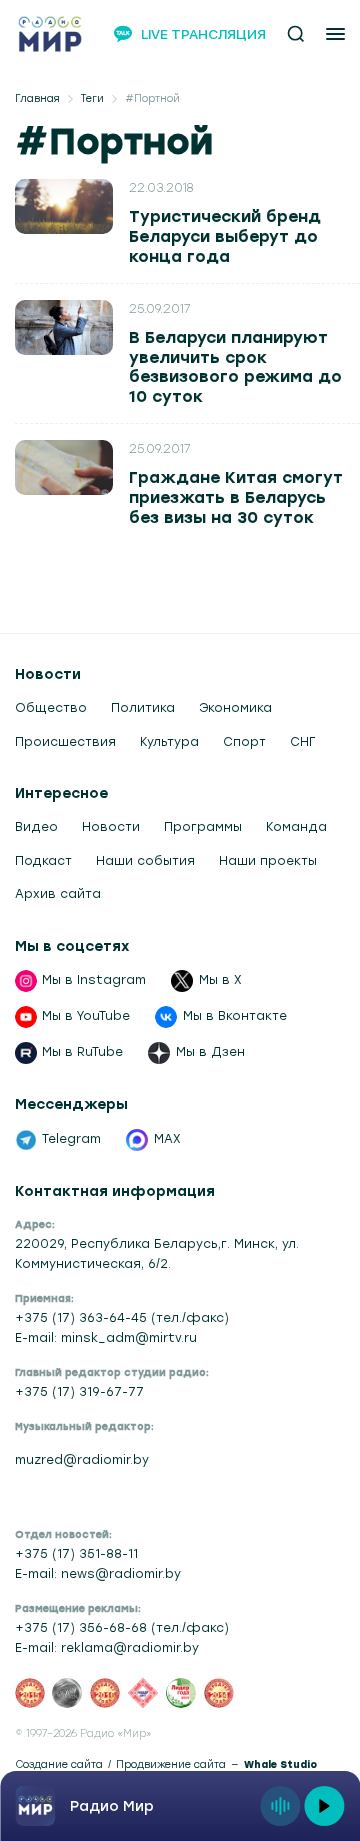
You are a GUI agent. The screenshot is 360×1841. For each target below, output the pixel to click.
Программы (203, 827)
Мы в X (220, 980)
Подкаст (43, 861)
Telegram (71, 1139)
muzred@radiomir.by (82, 1460)
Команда (296, 827)
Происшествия (65, 742)
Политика (143, 708)
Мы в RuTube (82, 1052)
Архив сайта (58, 894)
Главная (37, 98)
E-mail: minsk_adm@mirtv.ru (106, 1338)
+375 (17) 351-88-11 (76, 1554)
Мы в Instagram (94, 980)
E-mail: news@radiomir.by (98, 1574)
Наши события (145, 861)
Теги (92, 98)
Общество (51, 708)
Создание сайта (59, 1764)
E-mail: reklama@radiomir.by (107, 1648)
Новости (111, 827)
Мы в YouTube (86, 1016)
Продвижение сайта (171, 1764)
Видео (36, 827)
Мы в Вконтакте (235, 1016)
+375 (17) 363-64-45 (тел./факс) (122, 1318)
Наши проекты (268, 861)
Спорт (244, 742)
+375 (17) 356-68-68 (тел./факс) (122, 1628)
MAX (167, 1139)
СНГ (302, 742)
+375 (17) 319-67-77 (79, 1392)
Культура (169, 742)
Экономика (235, 708)
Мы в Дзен (210, 1052)
